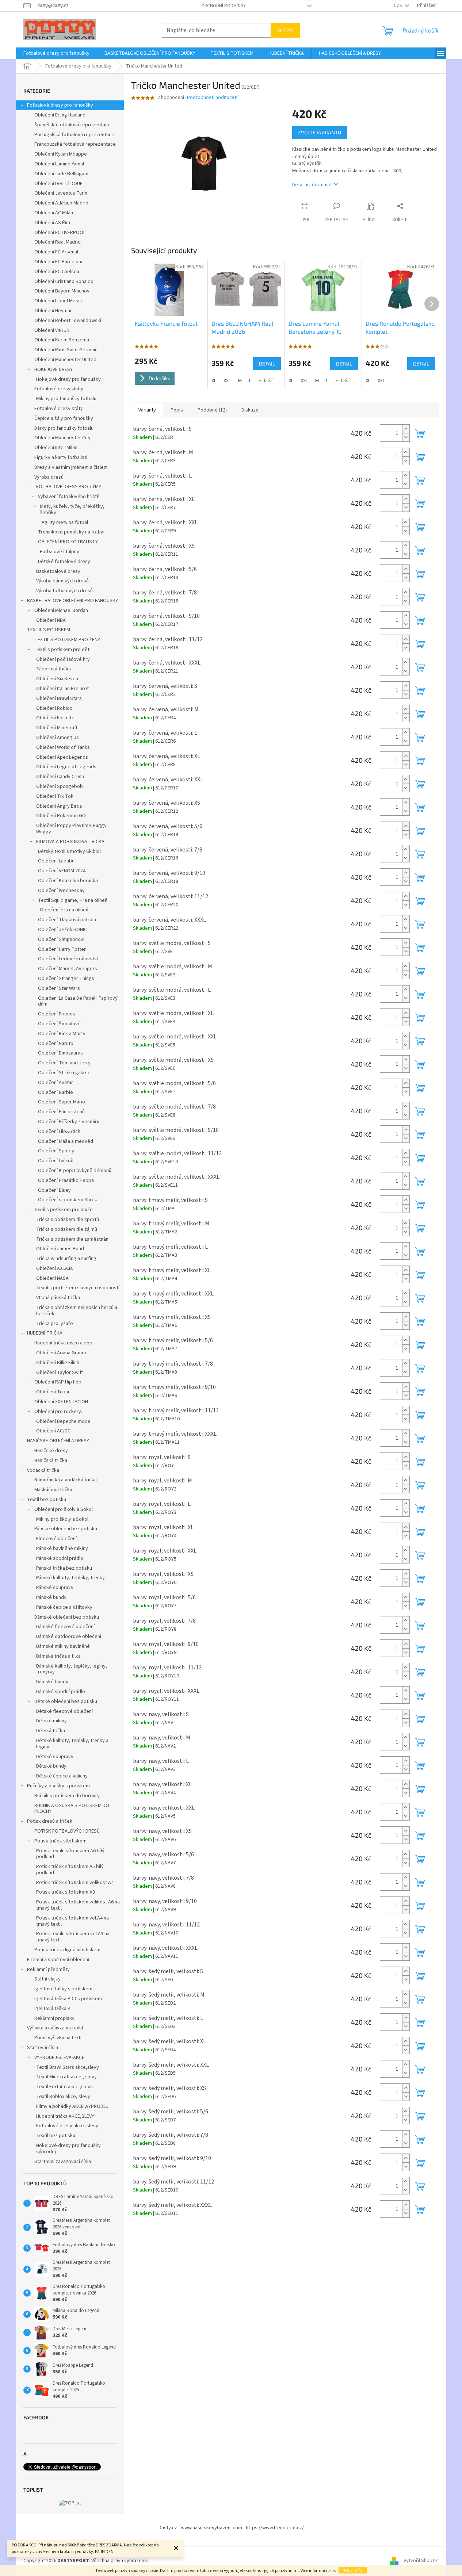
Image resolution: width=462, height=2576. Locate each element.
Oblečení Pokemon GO (61, 816)
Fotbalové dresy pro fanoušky (60, 105)
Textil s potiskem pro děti (62, 650)
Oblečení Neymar (53, 311)
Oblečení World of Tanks (63, 747)
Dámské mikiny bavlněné (63, 1646)
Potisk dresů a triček (50, 1821)
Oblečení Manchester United (65, 360)
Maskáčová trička (53, 1490)
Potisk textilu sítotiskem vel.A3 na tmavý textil (73, 1937)
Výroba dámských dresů (62, 581)
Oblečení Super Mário (62, 1102)
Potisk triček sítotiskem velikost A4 (75, 1883)
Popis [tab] (177, 410)
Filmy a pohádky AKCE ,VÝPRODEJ (72, 2106)
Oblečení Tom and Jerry (64, 1063)
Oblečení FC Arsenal (56, 252)
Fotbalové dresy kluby (59, 389)
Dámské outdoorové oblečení (69, 1637)
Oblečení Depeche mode (63, 1421)
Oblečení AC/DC (53, 1431)
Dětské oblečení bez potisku (66, 1702)
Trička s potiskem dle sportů (68, 1220)
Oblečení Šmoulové (59, 1024)
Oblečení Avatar (56, 1083)
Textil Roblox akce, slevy (63, 2097)
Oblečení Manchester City (62, 438)
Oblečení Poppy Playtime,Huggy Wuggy (71, 829)
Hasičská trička (51, 1461)
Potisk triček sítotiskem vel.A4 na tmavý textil (72, 1921)
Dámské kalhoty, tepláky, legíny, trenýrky (72, 1669)
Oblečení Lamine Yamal (59, 164)
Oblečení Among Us (58, 738)
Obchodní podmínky (224, 6)
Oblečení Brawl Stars (59, 698)
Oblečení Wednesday (61, 891)
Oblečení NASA (52, 1278)
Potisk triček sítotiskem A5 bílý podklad (70, 1870)
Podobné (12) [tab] (212, 410)
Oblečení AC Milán (54, 213)
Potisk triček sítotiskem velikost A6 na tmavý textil (78, 1905)
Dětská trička (51, 1731)
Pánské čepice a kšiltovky (64, 1607)
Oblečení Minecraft (57, 728)
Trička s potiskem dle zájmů (67, 1229)
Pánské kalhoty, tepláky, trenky (70, 1578)
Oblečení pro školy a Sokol (64, 1509)
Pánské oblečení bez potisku (66, 1529)
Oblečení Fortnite (55, 718)
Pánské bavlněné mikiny (62, 1549)
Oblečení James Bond (60, 1249)
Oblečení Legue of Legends (66, 767)
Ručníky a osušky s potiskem (58, 1786)
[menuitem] (56, 53)
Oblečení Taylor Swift (60, 1373)
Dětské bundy (51, 1766)
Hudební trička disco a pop (63, 1343)
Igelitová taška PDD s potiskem (68, 1999)
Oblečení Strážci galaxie (64, 1073)
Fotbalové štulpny (60, 552)
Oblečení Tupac (53, 1392)
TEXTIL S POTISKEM (49, 630)
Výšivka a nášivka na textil (55, 2028)
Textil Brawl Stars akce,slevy (68, 2067)
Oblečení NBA (51, 620)
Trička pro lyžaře (55, 1324)
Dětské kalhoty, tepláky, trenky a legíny (72, 1744)
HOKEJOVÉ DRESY (54, 370)
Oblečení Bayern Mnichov (62, 291)
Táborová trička (54, 669)
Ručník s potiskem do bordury (67, 1796)
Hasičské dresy (51, 1451)
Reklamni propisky (54, 2018)
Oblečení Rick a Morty (62, 1034)
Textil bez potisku (47, 1500)
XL (214, 381)
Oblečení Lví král (56, 1161)
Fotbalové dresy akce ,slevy (67, 2126)
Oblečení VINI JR (52, 330)
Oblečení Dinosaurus (60, 1053)
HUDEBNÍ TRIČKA (45, 1333)
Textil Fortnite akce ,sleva (64, 2087)
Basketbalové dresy (58, 571)
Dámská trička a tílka (58, 1656)
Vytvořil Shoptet (421, 2561)
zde (331, 2571)
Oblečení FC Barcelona (59, 262)
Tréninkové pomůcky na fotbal (71, 532)
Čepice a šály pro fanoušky (64, 418)
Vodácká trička (43, 1470)
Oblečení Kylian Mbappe (61, 154)
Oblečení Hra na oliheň (64, 910)
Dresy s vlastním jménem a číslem (71, 467)
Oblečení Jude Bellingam (61, 174)
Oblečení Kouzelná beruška (68, 881)
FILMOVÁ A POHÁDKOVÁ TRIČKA (70, 842)
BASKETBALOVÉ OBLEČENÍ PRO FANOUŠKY (72, 601)
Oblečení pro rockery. (58, 1412)
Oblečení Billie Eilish (58, 1363)
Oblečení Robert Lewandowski (68, 321)
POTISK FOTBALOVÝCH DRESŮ (67, 1831)
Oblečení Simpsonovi (61, 939)
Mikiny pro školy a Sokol (62, 1519)
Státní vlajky (47, 1979)
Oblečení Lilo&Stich (59, 1132)
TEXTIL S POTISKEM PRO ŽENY (67, 640)
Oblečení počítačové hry (63, 659)
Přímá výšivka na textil (58, 2038)
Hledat (285, 30)
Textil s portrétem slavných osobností (78, 1288)
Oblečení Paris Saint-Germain (66, 350)
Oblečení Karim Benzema (62, 340)
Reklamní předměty (48, 1970)
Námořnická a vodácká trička (66, 1480)
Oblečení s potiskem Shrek (68, 1200)
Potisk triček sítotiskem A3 (66, 1892)
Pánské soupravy (55, 1588)
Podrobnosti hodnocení (213, 98)
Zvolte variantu (320, 132)
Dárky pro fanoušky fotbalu (64, 428)
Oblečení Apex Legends (62, 757)
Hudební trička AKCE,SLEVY (65, 2116)
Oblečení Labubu (56, 861)
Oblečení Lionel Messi (58, 301)
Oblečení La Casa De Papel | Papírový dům (78, 1001)
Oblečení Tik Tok (55, 796)
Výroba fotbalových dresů (64, 591)
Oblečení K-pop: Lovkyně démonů (75, 1171)
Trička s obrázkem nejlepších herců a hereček (77, 1311)
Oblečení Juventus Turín (61, 193)
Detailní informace (312, 185)
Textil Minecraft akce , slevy (66, 2077)
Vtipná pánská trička (58, 1298)
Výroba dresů (49, 477)
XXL (227, 381)
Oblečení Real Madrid (58, 242)
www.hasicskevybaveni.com (211, 2528)
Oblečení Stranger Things (66, 979)
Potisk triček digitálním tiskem (67, 1950)
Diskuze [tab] (250, 410)
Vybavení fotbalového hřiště (69, 497)
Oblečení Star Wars (59, 988)
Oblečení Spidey (56, 1151)
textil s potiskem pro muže (64, 1210)
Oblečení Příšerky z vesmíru (69, 1122)
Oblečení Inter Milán (56, 448)
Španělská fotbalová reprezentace (72, 125)
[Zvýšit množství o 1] (406, 429)
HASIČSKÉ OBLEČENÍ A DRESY (58, 1441)
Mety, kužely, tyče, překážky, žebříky (72, 510)
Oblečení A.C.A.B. (55, 1268)
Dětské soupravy (55, 1757)
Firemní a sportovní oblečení (58, 1960)
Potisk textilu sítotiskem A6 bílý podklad (70, 1854)
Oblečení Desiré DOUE (58, 184)
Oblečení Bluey (54, 1190)
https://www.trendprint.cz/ (275, 2528)
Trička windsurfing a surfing (66, 1259)
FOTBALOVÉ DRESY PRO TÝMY (69, 487)
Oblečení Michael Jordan (61, 610)
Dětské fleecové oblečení (64, 1711)
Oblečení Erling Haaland (60, 115)
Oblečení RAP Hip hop (58, 1382)
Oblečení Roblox (54, 708)
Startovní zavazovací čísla (63, 2162)
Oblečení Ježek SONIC (62, 930)
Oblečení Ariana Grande (62, 1353)
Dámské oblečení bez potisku (67, 1617)
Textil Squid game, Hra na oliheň (73, 900)
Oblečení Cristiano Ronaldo (64, 282)
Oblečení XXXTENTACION (61, 1402)
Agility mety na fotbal (65, 523)
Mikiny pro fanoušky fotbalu (66, 399)
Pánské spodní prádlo (60, 1558)
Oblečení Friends (57, 1014)
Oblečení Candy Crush (60, 777)
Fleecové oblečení (56, 1539)
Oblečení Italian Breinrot (62, 689)
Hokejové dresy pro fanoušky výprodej (68, 2149)
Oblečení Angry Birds (59, 806)
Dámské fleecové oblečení (65, 1627)
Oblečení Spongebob (60, 786)
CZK (398, 5)
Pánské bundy (51, 1597)
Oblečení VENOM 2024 (62, 871)
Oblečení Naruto (56, 1044)
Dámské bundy (52, 1682)
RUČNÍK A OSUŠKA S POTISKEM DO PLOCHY (72, 1809)
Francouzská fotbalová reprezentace (75, 144)
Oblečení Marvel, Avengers (68, 969)
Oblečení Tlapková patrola (67, 920)
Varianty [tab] (147, 410)
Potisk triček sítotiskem (60, 1841)
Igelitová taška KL (54, 2009)
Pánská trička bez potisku (64, 1568)
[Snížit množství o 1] (406, 437)
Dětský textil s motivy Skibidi (69, 851)
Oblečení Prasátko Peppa (66, 1180)
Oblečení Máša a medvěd (66, 1141)
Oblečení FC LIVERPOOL (60, 233)
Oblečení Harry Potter (62, 949)
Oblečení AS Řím (52, 223)
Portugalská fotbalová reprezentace (74, 135)
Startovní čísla (43, 2048)
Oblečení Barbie (56, 1092)
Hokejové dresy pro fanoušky (68, 379)
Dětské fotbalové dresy (64, 562)
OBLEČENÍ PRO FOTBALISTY (68, 542)
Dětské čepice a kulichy (62, 1776)
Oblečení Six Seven (57, 679)
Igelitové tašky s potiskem (63, 1989)
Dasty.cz (168, 2528)
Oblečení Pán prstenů (61, 1112)
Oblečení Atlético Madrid (61, 203)
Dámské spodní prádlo (61, 1692)
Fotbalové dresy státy (59, 409)
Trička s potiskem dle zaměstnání (73, 1239)
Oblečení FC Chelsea (57, 272)
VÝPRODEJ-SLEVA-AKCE (59, 2058)
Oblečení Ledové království (68, 959)
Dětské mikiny (51, 1721)
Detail (267, 363)
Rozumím (353, 2570)
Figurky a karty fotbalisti (61, 458)
